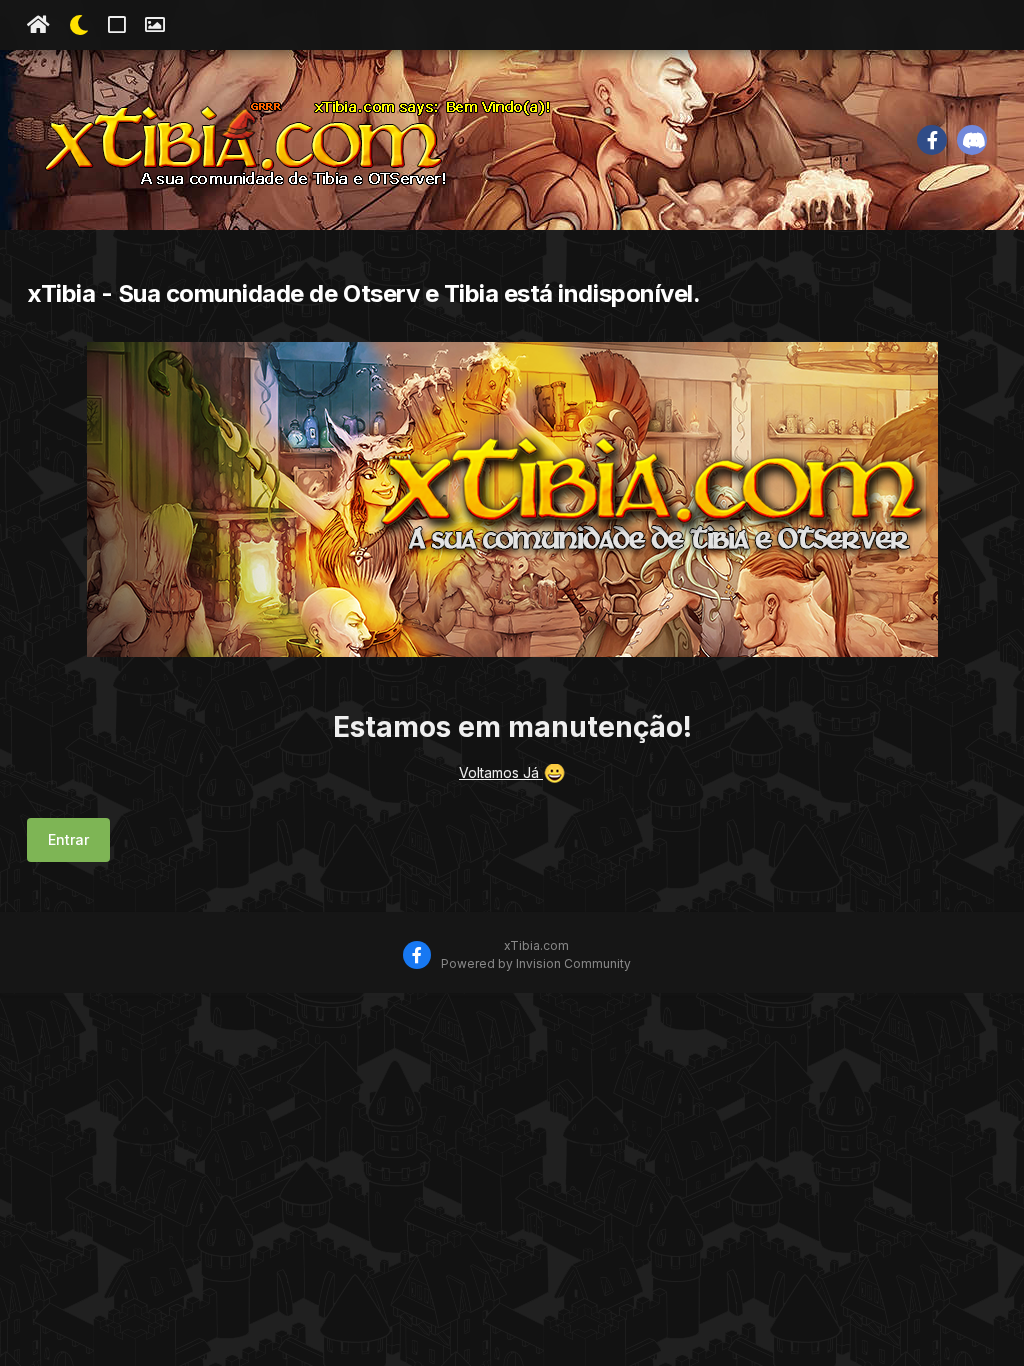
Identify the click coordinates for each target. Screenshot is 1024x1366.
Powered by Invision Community (536, 963)
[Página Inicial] (38, 25)
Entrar (68, 839)
